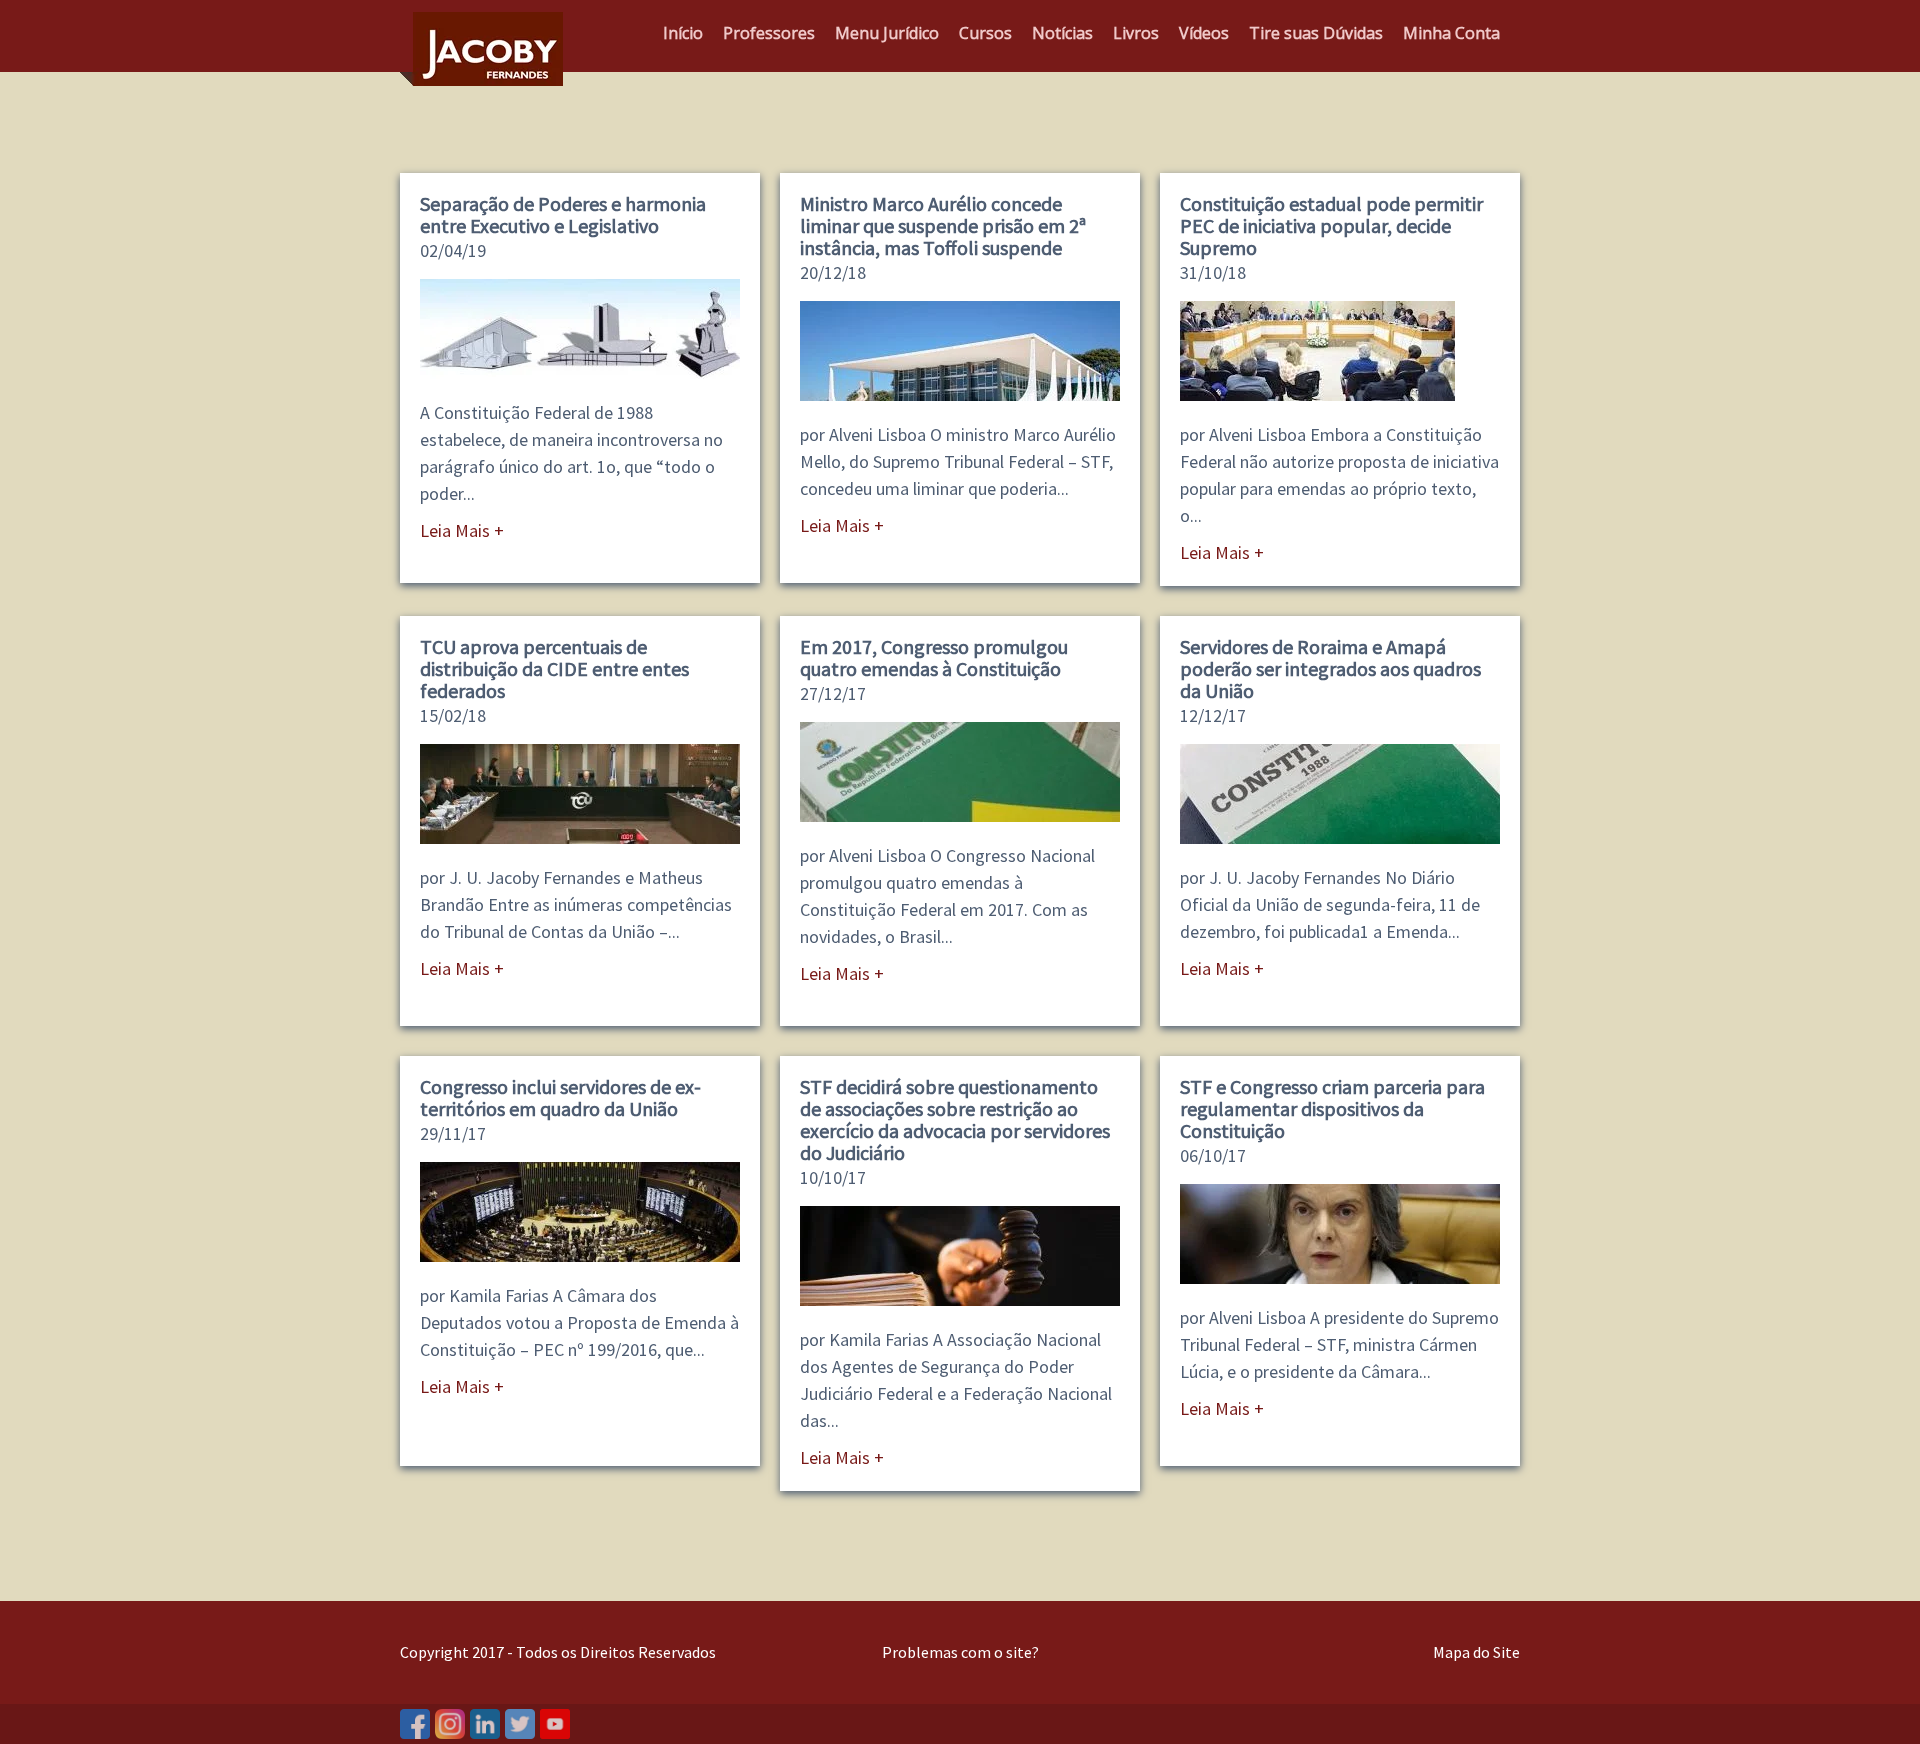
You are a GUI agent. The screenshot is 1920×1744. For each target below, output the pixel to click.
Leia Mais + (462, 530)
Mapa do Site (1476, 1652)
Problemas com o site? (960, 1652)
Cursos (985, 33)
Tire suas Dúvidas (1316, 33)
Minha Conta (1451, 33)
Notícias (1062, 33)
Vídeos (1204, 33)
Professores (769, 33)
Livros (1136, 33)
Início (683, 33)
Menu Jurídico (887, 33)
